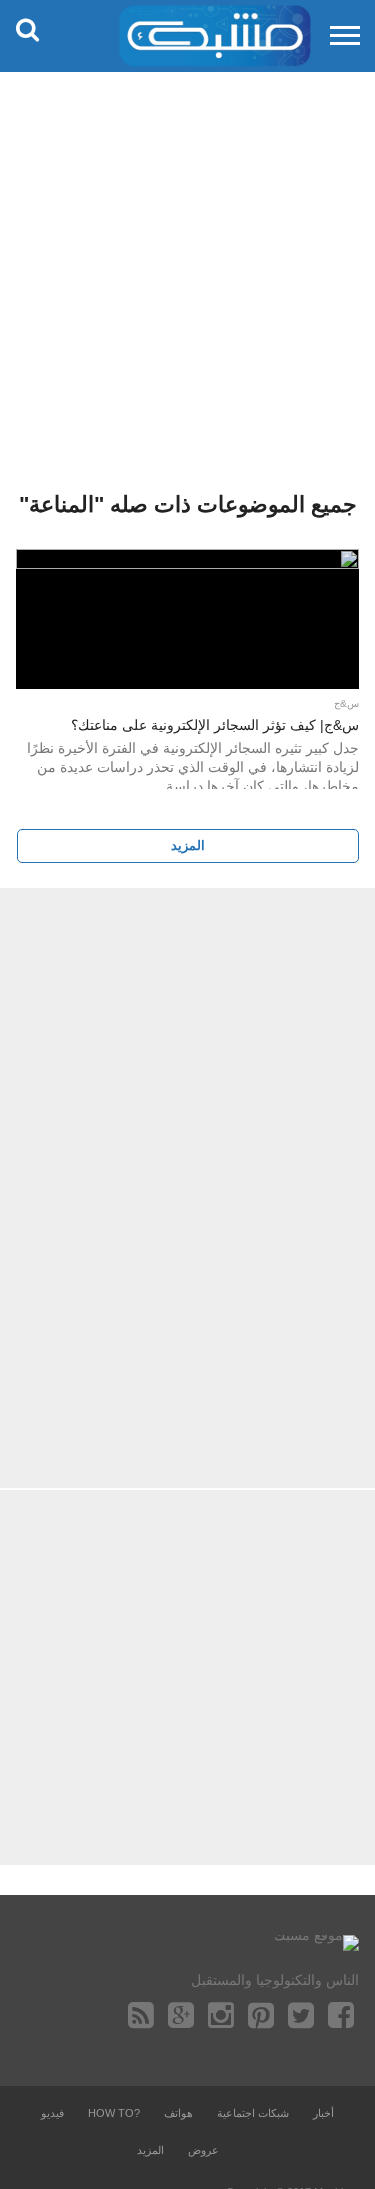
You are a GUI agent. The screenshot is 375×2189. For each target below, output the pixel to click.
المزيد (188, 845)
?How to (114, 2113)
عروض (203, 2150)
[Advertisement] (187, 267)
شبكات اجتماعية (253, 2113)
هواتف (178, 2113)
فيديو (52, 2113)
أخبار (323, 2113)
